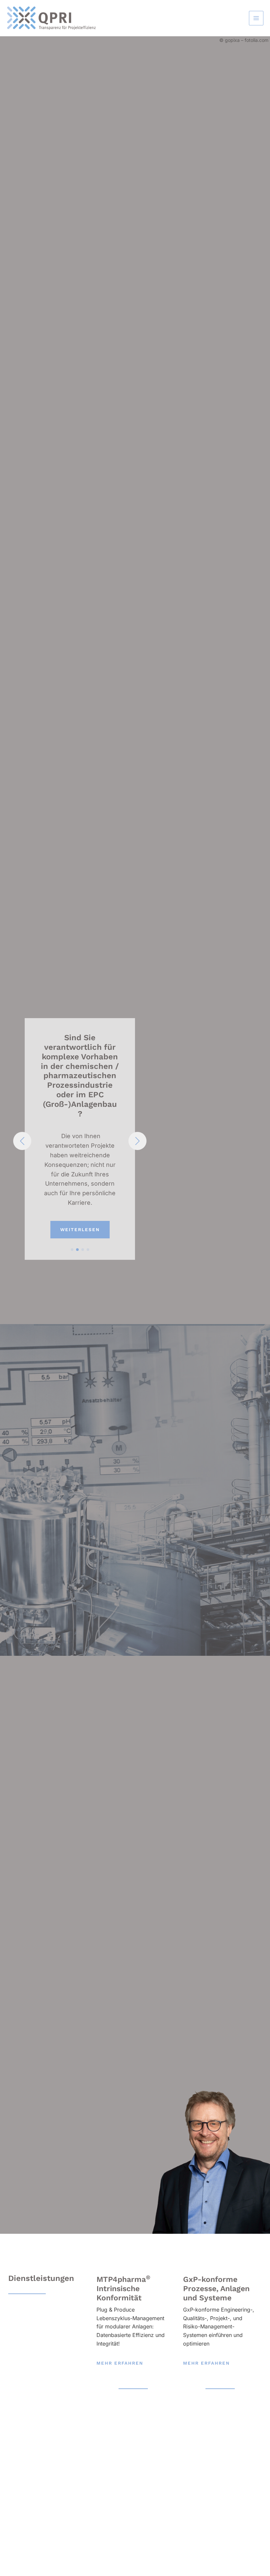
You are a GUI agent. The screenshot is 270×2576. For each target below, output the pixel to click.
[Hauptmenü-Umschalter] (256, 18)
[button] (72, 1250)
